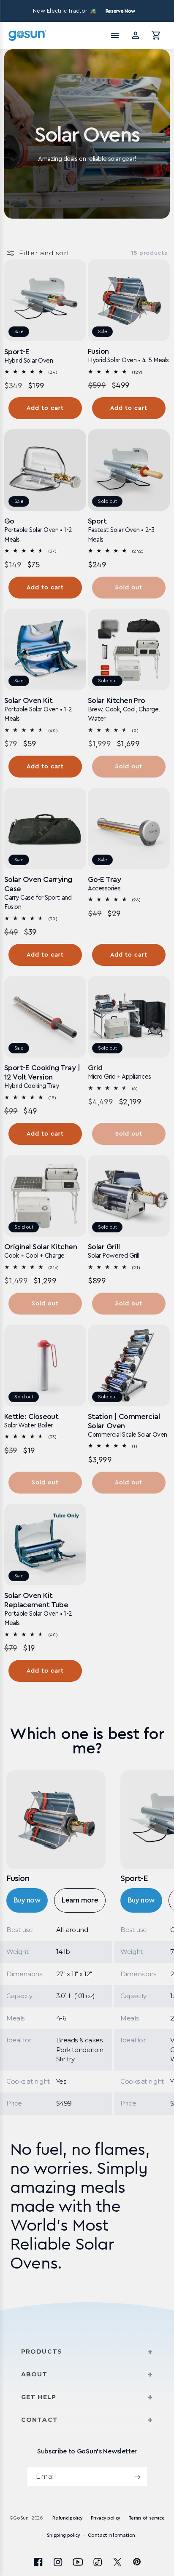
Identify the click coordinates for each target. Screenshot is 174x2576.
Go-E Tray (104, 879)
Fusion (98, 351)
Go (9, 521)
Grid (95, 1068)
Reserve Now (120, 11)
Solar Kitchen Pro (117, 700)
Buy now (27, 1900)
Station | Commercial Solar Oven (124, 1421)
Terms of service (147, 2518)
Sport (97, 521)
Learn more (80, 1900)
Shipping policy (64, 2535)
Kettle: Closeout (31, 1416)
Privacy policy (106, 2518)
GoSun (21, 2518)
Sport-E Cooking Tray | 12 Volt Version (42, 1072)
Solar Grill (104, 1247)
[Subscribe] (138, 2477)
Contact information (111, 2535)
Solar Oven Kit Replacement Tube (36, 1600)
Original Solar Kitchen (41, 1247)
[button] (156, 35)
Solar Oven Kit (28, 700)
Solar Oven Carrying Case (38, 884)
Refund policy (68, 2518)
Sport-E (17, 352)
